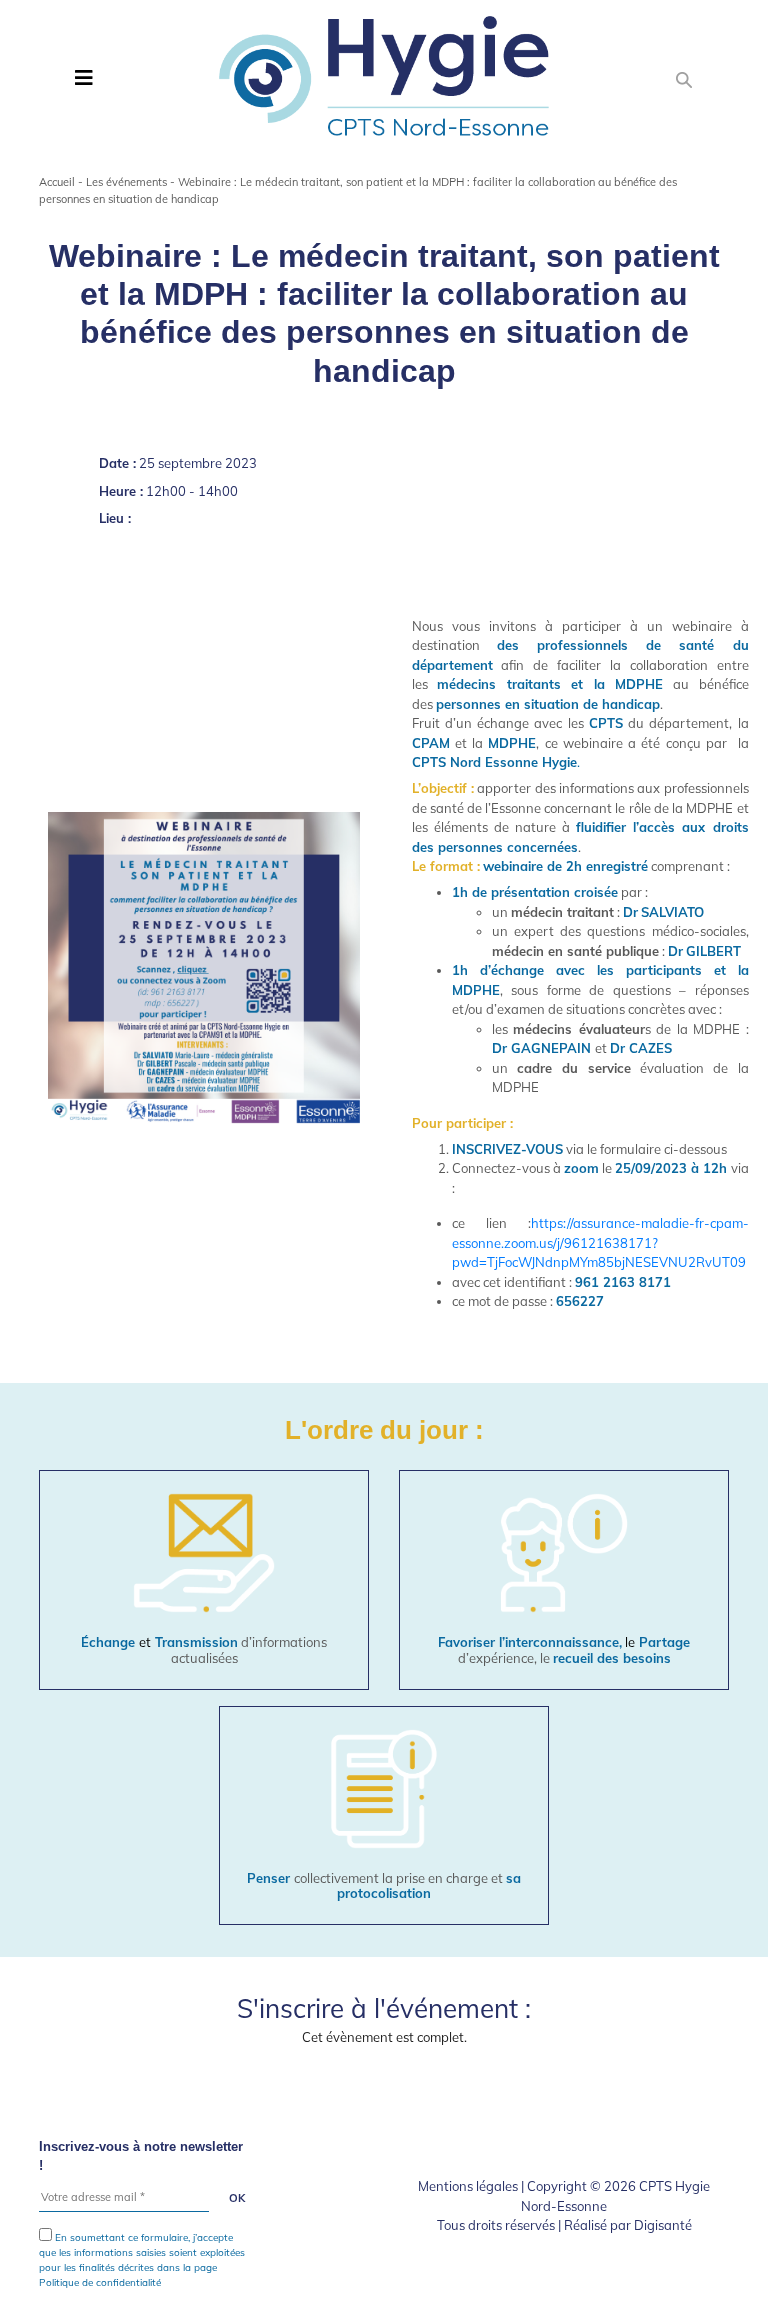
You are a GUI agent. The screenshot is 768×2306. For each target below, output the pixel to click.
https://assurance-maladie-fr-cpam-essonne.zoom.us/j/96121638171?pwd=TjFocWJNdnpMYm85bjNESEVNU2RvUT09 (600, 1242)
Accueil (57, 182)
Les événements (126, 182)
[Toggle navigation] (84, 78)
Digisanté (663, 2225)
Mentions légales (468, 2186)
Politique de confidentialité (100, 2282)
